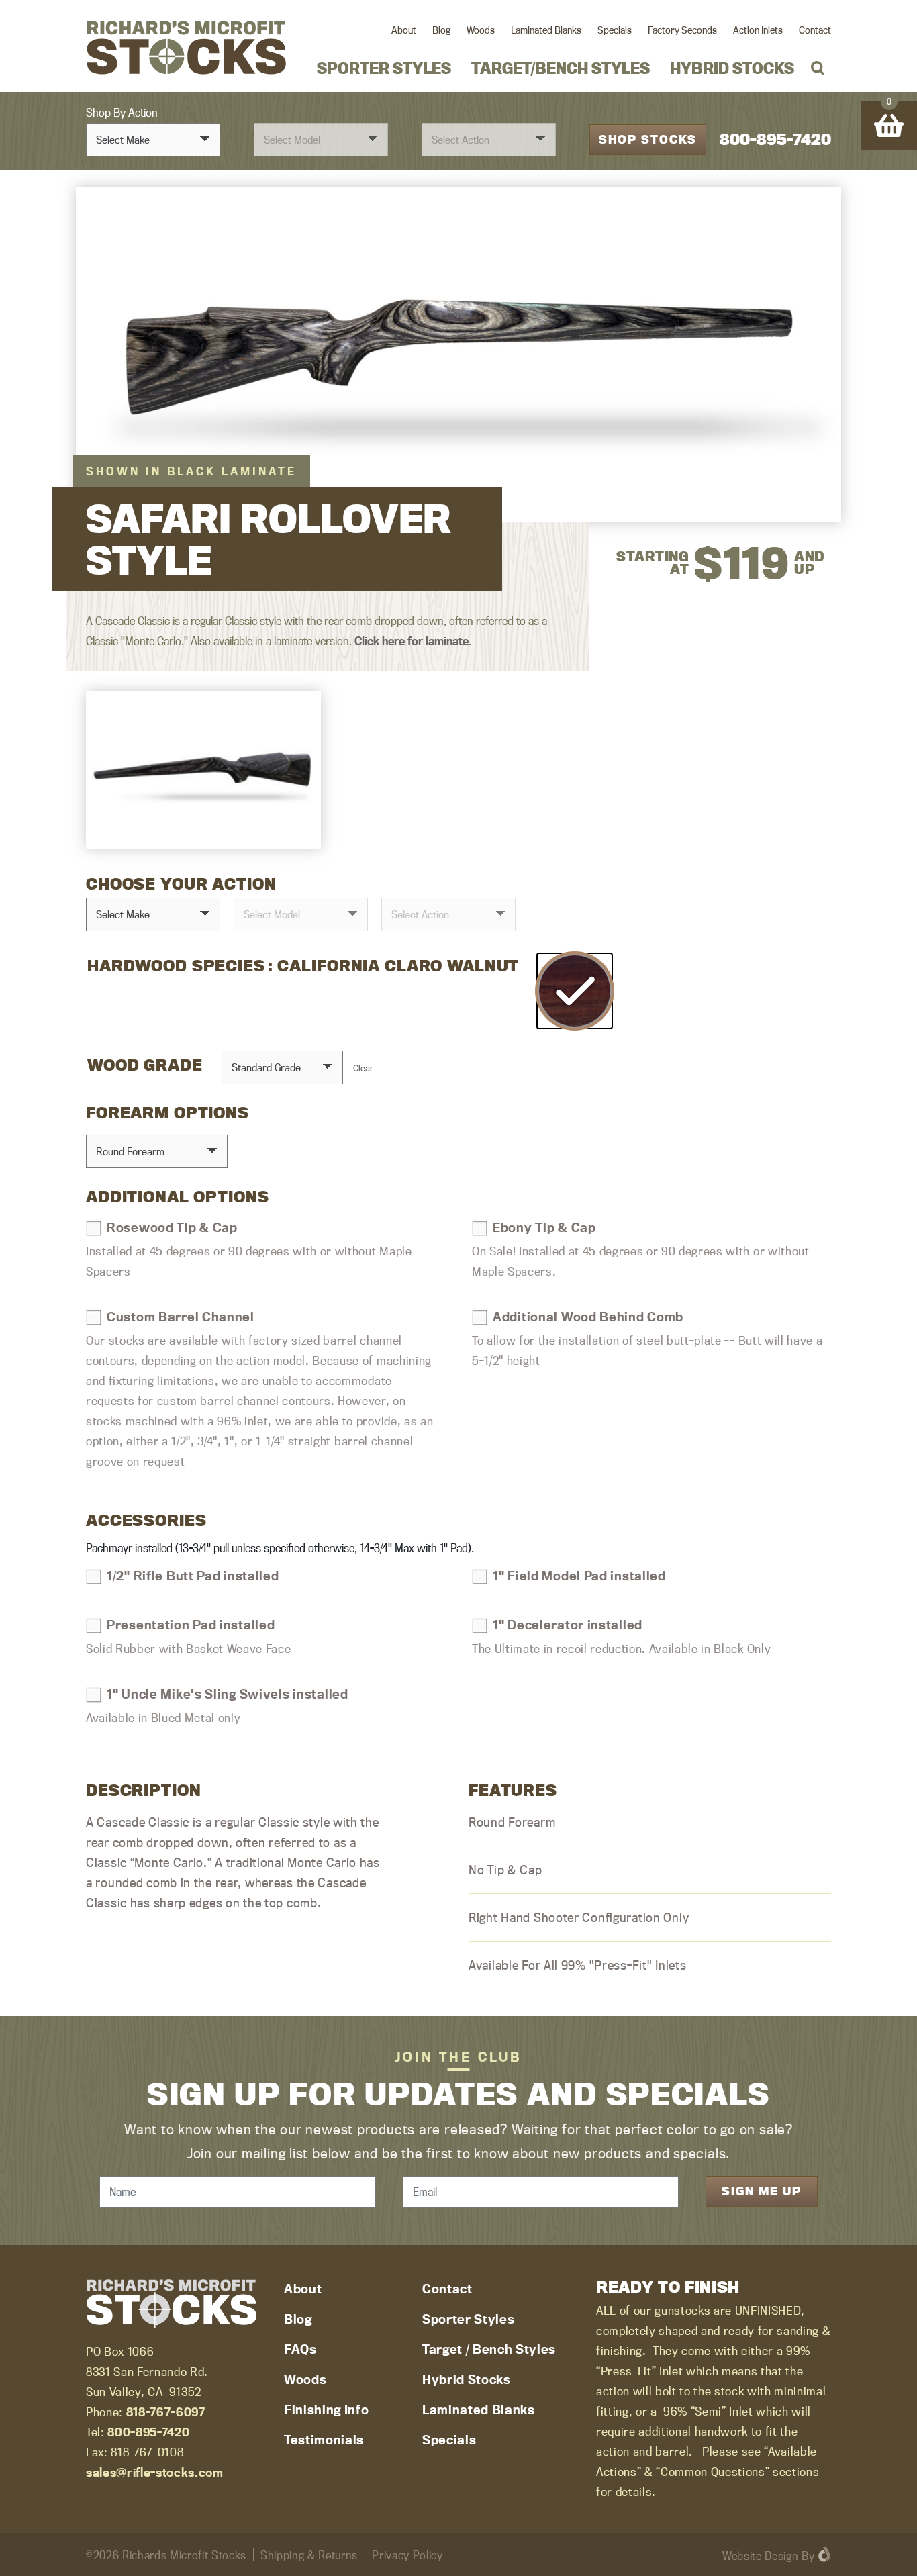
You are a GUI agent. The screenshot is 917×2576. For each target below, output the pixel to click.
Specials (615, 30)
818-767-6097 (166, 2412)
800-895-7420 (775, 139)
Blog (441, 30)
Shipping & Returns (309, 2555)
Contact (815, 30)
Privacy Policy (407, 2555)
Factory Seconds (682, 30)
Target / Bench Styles (489, 2349)
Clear (363, 1068)
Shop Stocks (648, 139)
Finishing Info (326, 2410)
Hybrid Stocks (732, 68)
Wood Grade (145, 1065)
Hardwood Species (176, 966)
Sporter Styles (384, 68)
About (404, 30)
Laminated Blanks (546, 30)
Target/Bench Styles (561, 68)
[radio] (575, 991)
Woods (481, 30)
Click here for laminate (412, 641)
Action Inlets (758, 30)
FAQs (300, 2349)
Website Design (760, 2556)
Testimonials (324, 2440)
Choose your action (181, 884)
